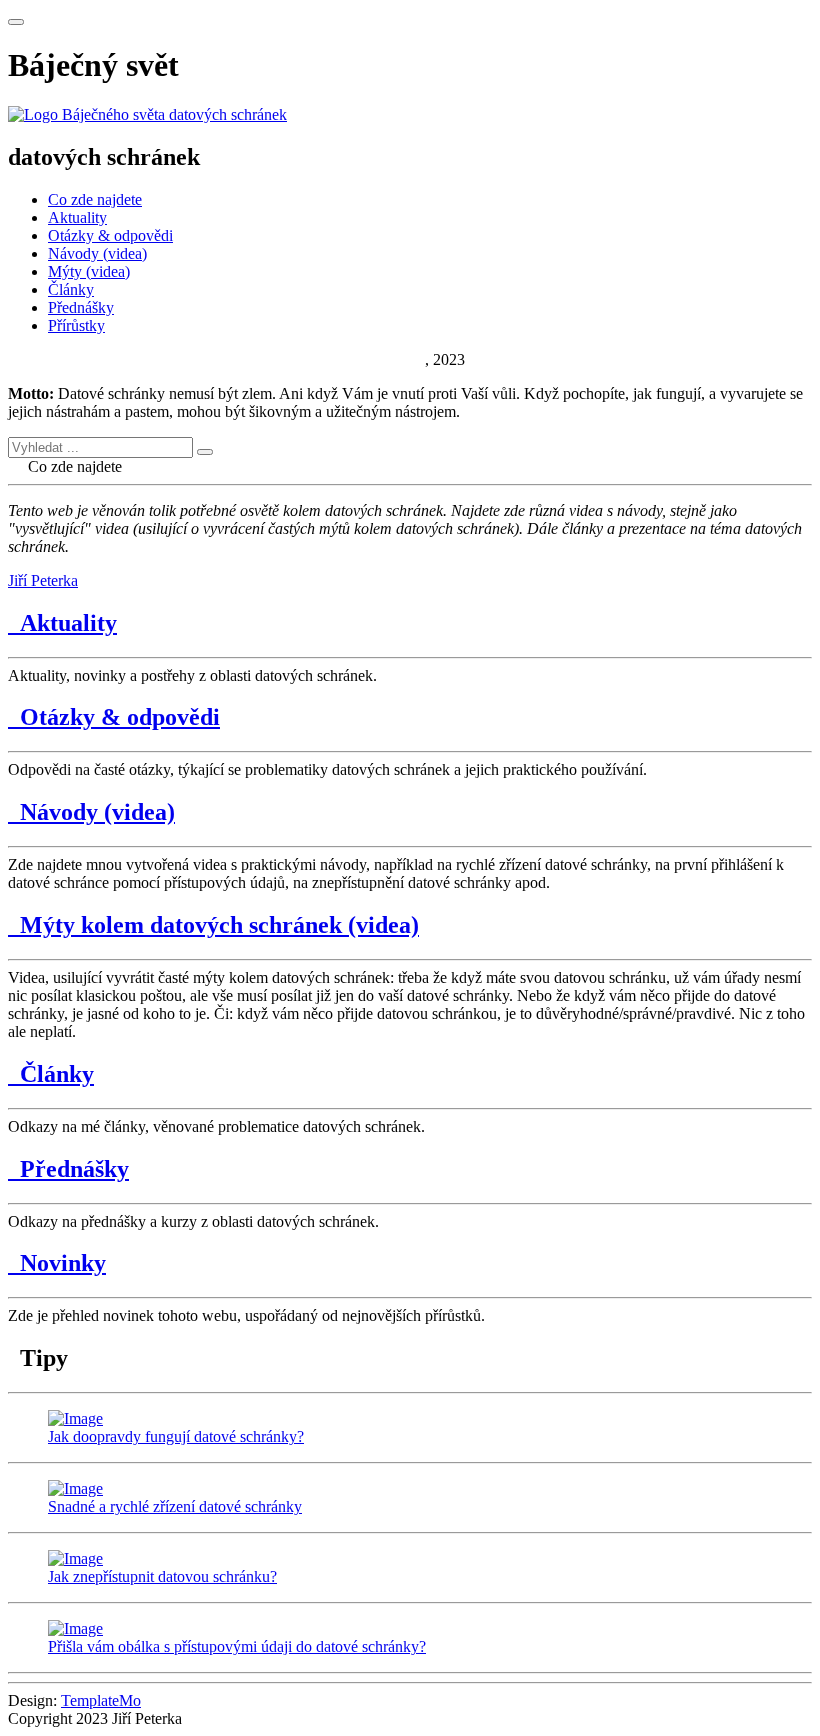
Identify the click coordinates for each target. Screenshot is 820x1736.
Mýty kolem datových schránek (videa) (213, 925)
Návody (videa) (97, 253)
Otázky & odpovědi (110, 235)
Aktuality (77, 217)
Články (71, 289)
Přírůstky (76, 325)
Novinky (57, 1263)
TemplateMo (101, 1700)
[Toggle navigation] (16, 22)
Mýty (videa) (89, 271)
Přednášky (81, 307)
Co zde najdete (95, 199)
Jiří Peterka (390, 359)
